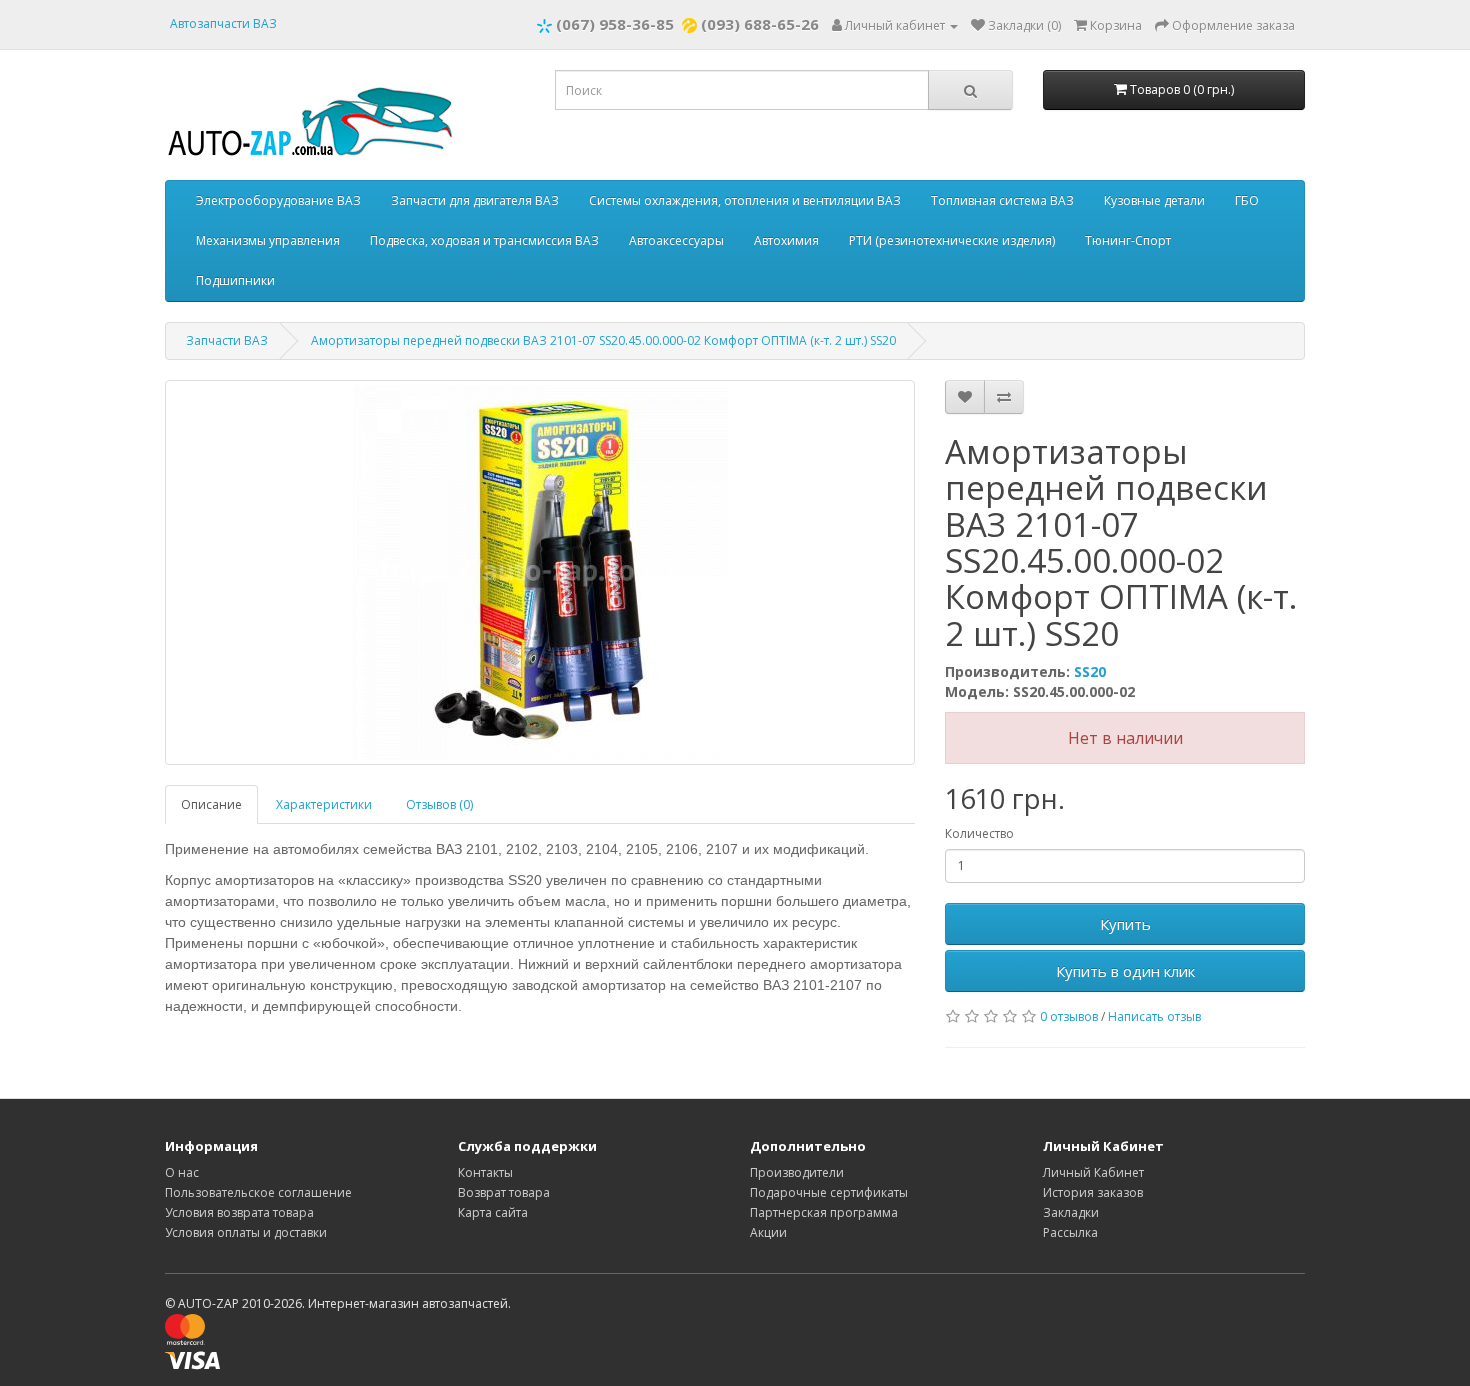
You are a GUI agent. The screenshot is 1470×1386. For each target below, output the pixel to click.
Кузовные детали (1154, 200)
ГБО (1247, 200)
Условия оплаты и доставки (246, 1232)
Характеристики (324, 804)
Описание (211, 804)
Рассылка (1070, 1232)
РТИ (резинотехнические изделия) (952, 240)
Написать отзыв (1154, 1016)
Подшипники (235, 280)
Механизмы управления (268, 240)
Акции (768, 1232)
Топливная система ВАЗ (1002, 200)
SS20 (1090, 671)
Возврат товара (504, 1192)
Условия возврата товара (239, 1212)
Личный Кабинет (1093, 1172)
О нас (182, 1172)
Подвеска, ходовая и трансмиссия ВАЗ (484, 240)
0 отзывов (1069, 1016)
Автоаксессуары (676, 240)
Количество (979, 833)
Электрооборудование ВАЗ (278, 200)
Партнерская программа (824, 1212)
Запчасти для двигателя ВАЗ (475, 200)
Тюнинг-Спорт (1128, 240)
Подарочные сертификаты (829, 1192)
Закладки (1071, 1212)
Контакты (485, 1172)
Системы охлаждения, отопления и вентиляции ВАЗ (745, 200)
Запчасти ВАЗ (227, 340)
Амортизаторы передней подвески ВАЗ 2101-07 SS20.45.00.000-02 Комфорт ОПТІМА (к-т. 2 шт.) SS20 (603, 340)
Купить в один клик (1125, 971)
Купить (1125, 924)
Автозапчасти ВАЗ (223, 23)
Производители (797, 1172)
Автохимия (786, 240)
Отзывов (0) (439, 804)
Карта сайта (493, 1212)
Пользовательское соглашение (258, 1192)
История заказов (1093, 1192)
